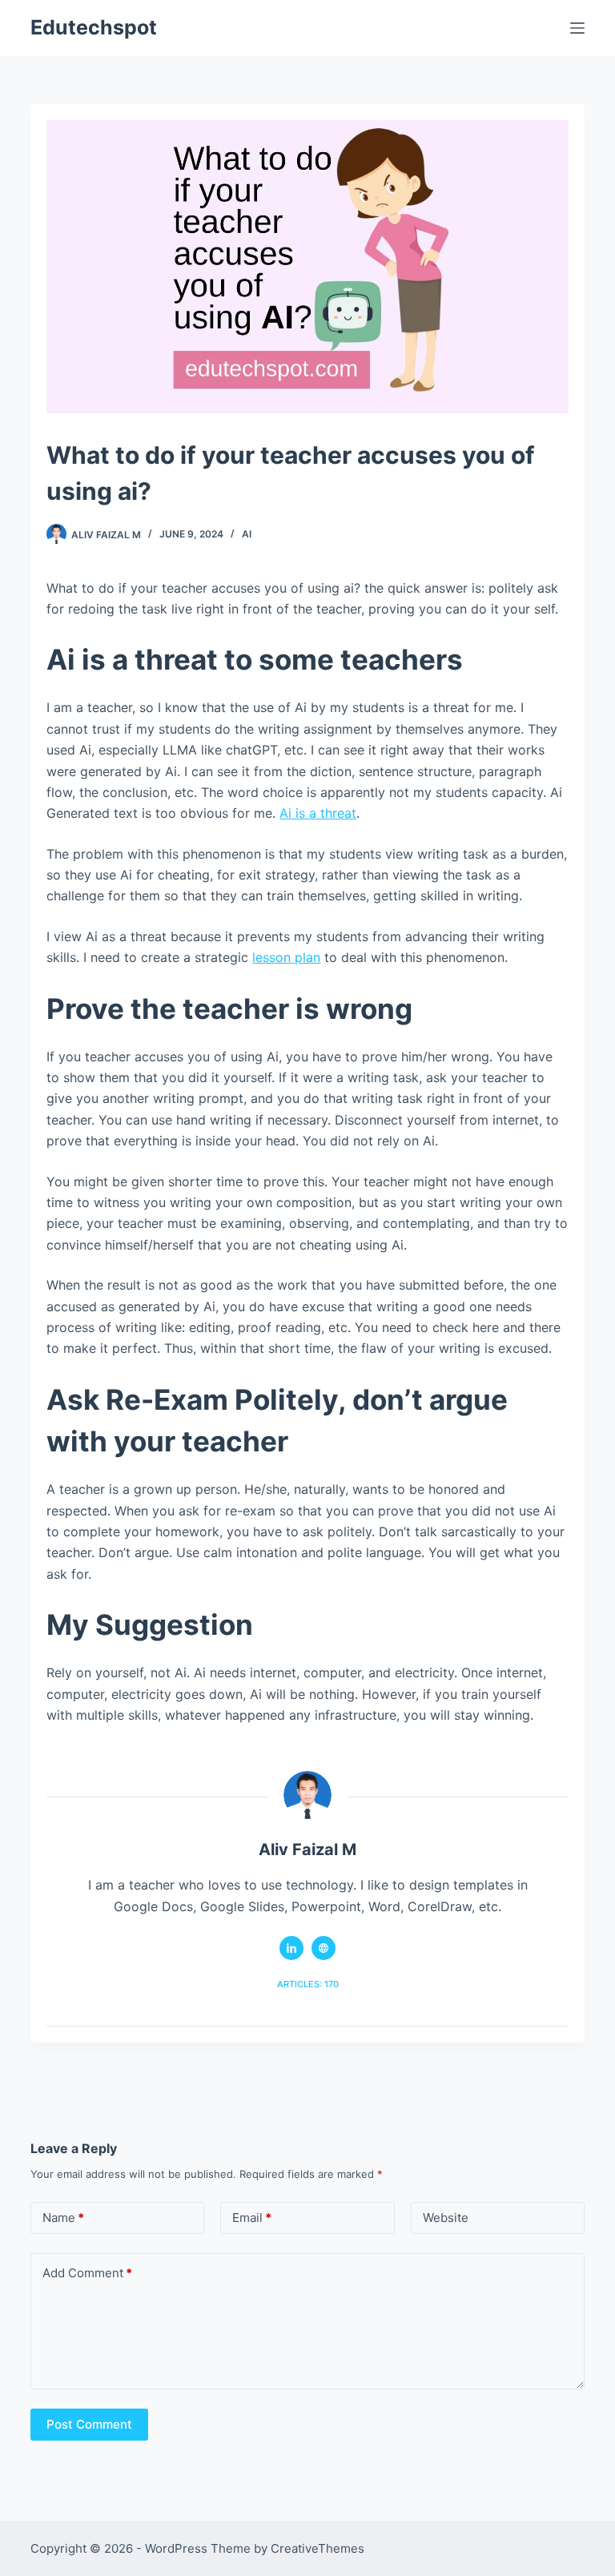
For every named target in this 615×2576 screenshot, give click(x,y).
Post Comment (89, 2424)
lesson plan (286, 957)
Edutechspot (94, 27)
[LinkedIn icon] (291, 1948)
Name (63, 2218)
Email (252, 2218)
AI (247, 534)
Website (446, 2218)
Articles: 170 (308, 1984)
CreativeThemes (318, 2548)
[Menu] (577, 28)
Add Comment (87, 2273)
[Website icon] (324, 1948)
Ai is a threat (318, 813)
